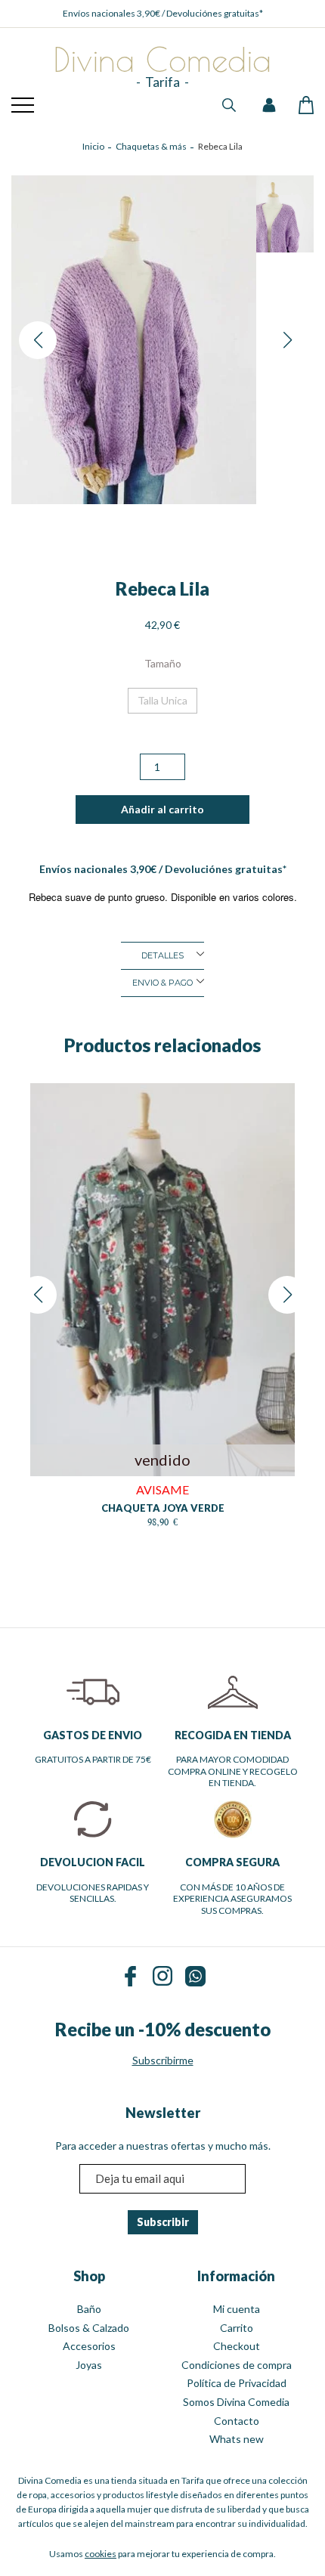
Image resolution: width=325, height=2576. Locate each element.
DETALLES (162, 955)
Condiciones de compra (237, 2365)
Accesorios (89, 2346)
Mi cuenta (237, 2309)
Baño (89, 2309)
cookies (101, 2554)
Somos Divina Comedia (236, 2402)
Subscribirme (163, 2060)
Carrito (237, 2328)
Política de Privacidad (237, 2383)
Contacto (237, 2421)
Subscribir (163, 2222)
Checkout (237, 2346)
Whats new (237, 2439)
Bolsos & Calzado (89, 2328)
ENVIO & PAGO (162, 983)
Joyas (89, 2365)
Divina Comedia (162, 61)
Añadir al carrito (162, 809)
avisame (162, 1490)
